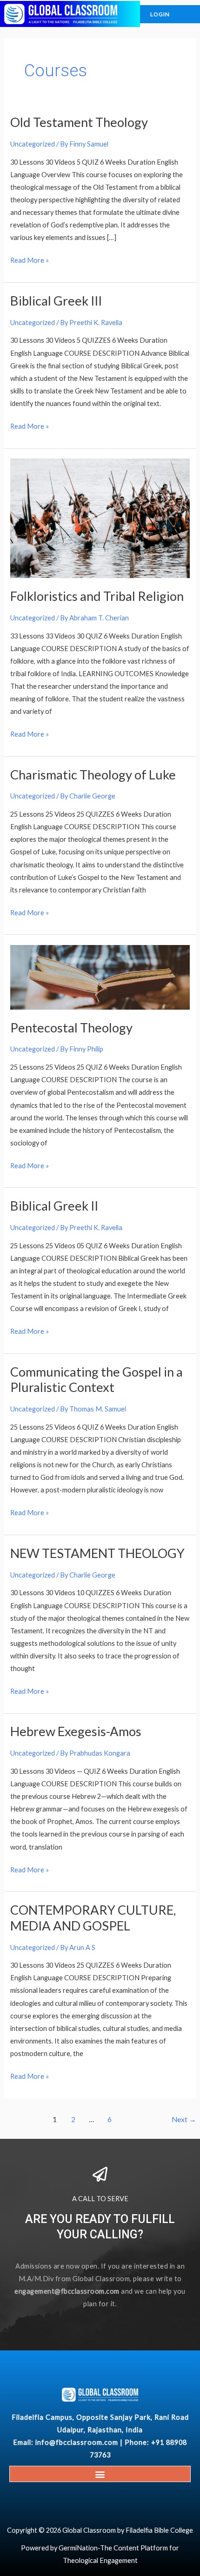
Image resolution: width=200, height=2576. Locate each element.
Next (184, 2119)
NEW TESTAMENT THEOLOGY (97, 1553)
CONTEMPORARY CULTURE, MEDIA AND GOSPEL (93, 1918)
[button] (100, 2474)
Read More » (30, 259)
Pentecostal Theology (71, 1028)
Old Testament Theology (79, 122)
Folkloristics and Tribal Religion (97, 596)
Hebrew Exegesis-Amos (76, 1731)
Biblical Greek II (54, 1206)
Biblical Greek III (56, 301)
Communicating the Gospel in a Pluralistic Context (97, 1380)
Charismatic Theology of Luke (93, 775)
